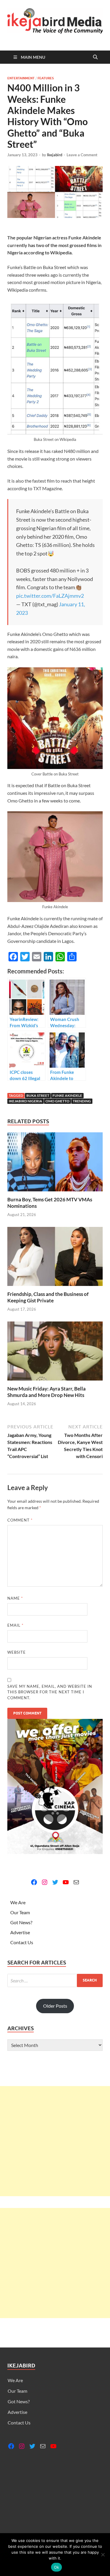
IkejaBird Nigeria (26, 1101)
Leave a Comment (82, 155)
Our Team (20, 1912)
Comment (20, 1520)
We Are (18, 1902)
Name (15, 1598)
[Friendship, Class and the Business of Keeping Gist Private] (55, 1258)
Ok (57, 2567)
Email (15, 1625)
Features (46, 78)
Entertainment (21, 78)
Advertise (20, 1932)
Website (17, 1652)
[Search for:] (55, 1980)
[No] (103, 2555)
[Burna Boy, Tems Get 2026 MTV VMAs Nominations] (55, 1164)
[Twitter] (55, 1882)
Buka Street (38, 1095)
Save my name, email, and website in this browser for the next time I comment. (50, 1692)
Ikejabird (55, 155)
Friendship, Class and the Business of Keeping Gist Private (48, 1297)
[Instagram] (45, 1882)
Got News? (21, 1922)
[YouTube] (66, 1882)
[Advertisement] (55, 2141)
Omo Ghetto (57, 1101)
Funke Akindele (67, 1095)
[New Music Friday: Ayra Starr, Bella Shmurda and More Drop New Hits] (55, 1353)
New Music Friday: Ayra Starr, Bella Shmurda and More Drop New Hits (46, 1392)
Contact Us (22, 1942)
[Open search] (95, 57)
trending (82, 1101)
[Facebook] (34, 1882)
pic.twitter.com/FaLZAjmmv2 (50, 596)
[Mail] (76, 1882)
